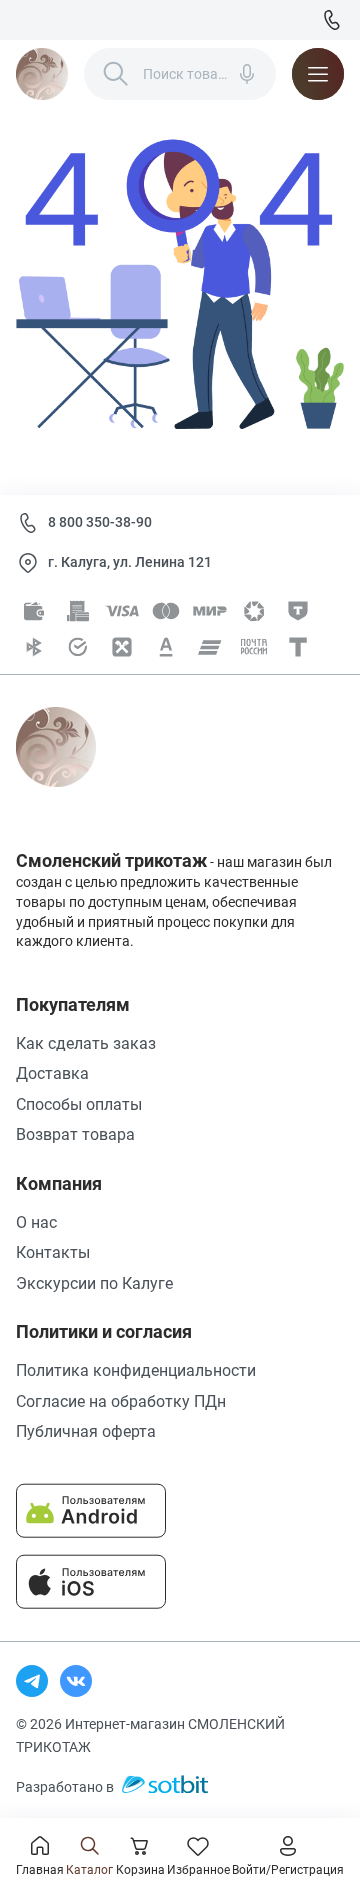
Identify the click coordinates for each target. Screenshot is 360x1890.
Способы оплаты (79, 1104)
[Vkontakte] (76, 1681)
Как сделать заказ (86, 1043)
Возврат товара (75, 1134)
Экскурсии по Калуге (94, 1283)
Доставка (52, 1073)
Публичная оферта (86, 1431)
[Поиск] (116, 74)
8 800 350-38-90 (100, 522)
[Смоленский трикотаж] (42, 74)
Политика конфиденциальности (136, 1370)
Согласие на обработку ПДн (121, 1401)
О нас (36, 1222)
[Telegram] (32, 1681)
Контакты (53, 1252)
